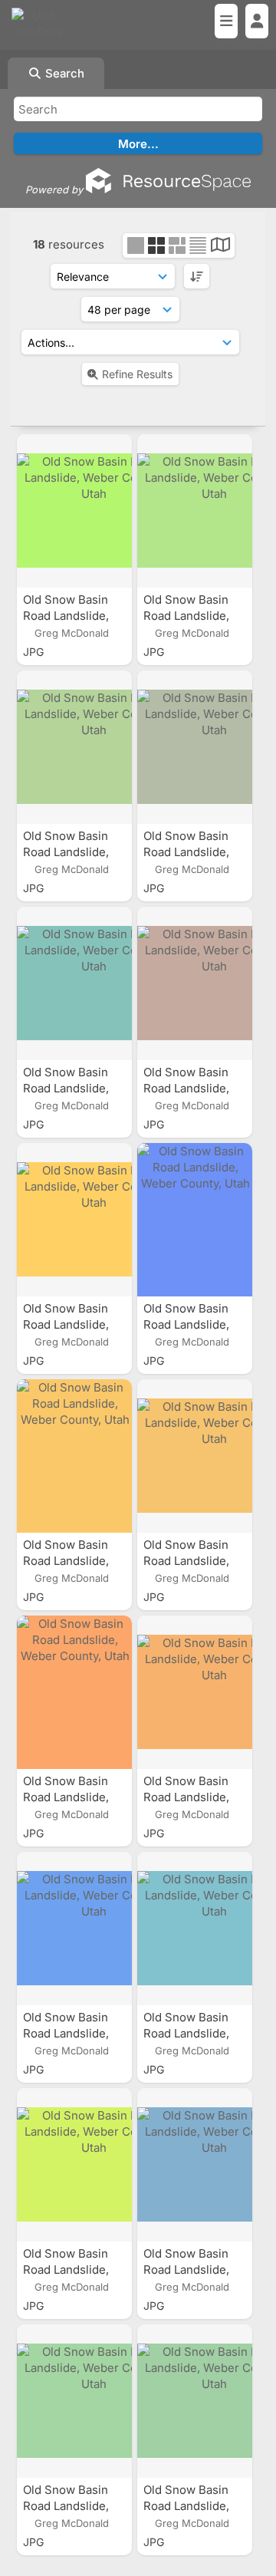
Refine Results (137, 374)
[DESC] (197, 276)
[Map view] (220, 247)
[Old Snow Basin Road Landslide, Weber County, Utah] (74, 511)
